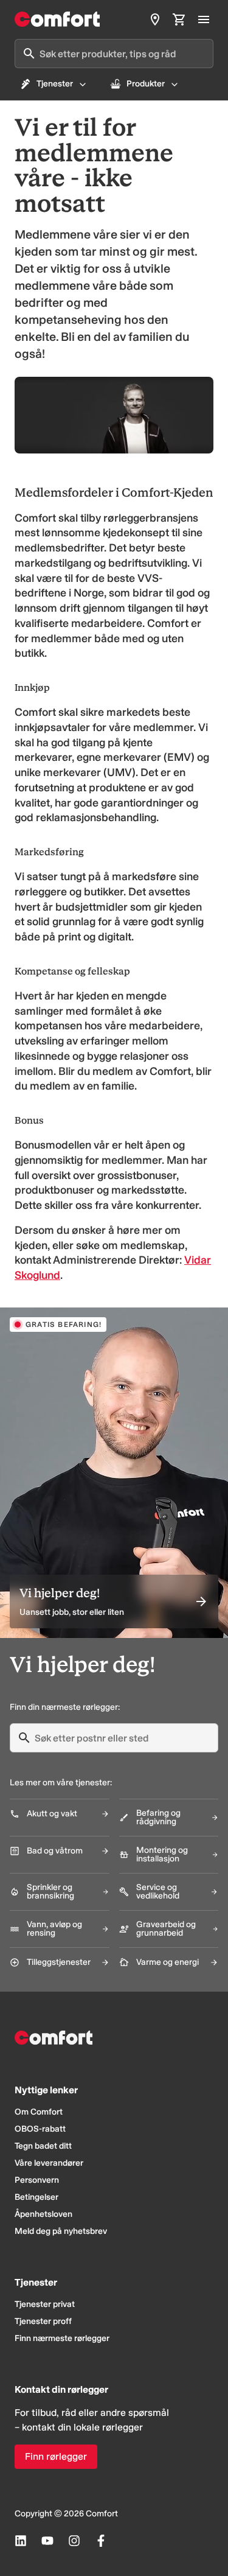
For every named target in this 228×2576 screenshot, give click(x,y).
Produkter (146, 84)
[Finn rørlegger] (155, 19)
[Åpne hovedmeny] (204, 19)
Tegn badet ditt (43, 2146)
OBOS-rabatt (40, 2129)
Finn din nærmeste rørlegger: (65, 1707)
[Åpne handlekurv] (179, 19)
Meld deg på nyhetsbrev (61, 2231)
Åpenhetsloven (43, 2214)
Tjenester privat (45, 2304)
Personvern (37, 2180)
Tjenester (55, 84)
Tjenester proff (43, 2321)
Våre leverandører (49, 2163)
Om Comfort (39, 2112)
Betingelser (36, 2197)
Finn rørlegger (56, 2456)
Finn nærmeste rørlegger (62, 2338)
